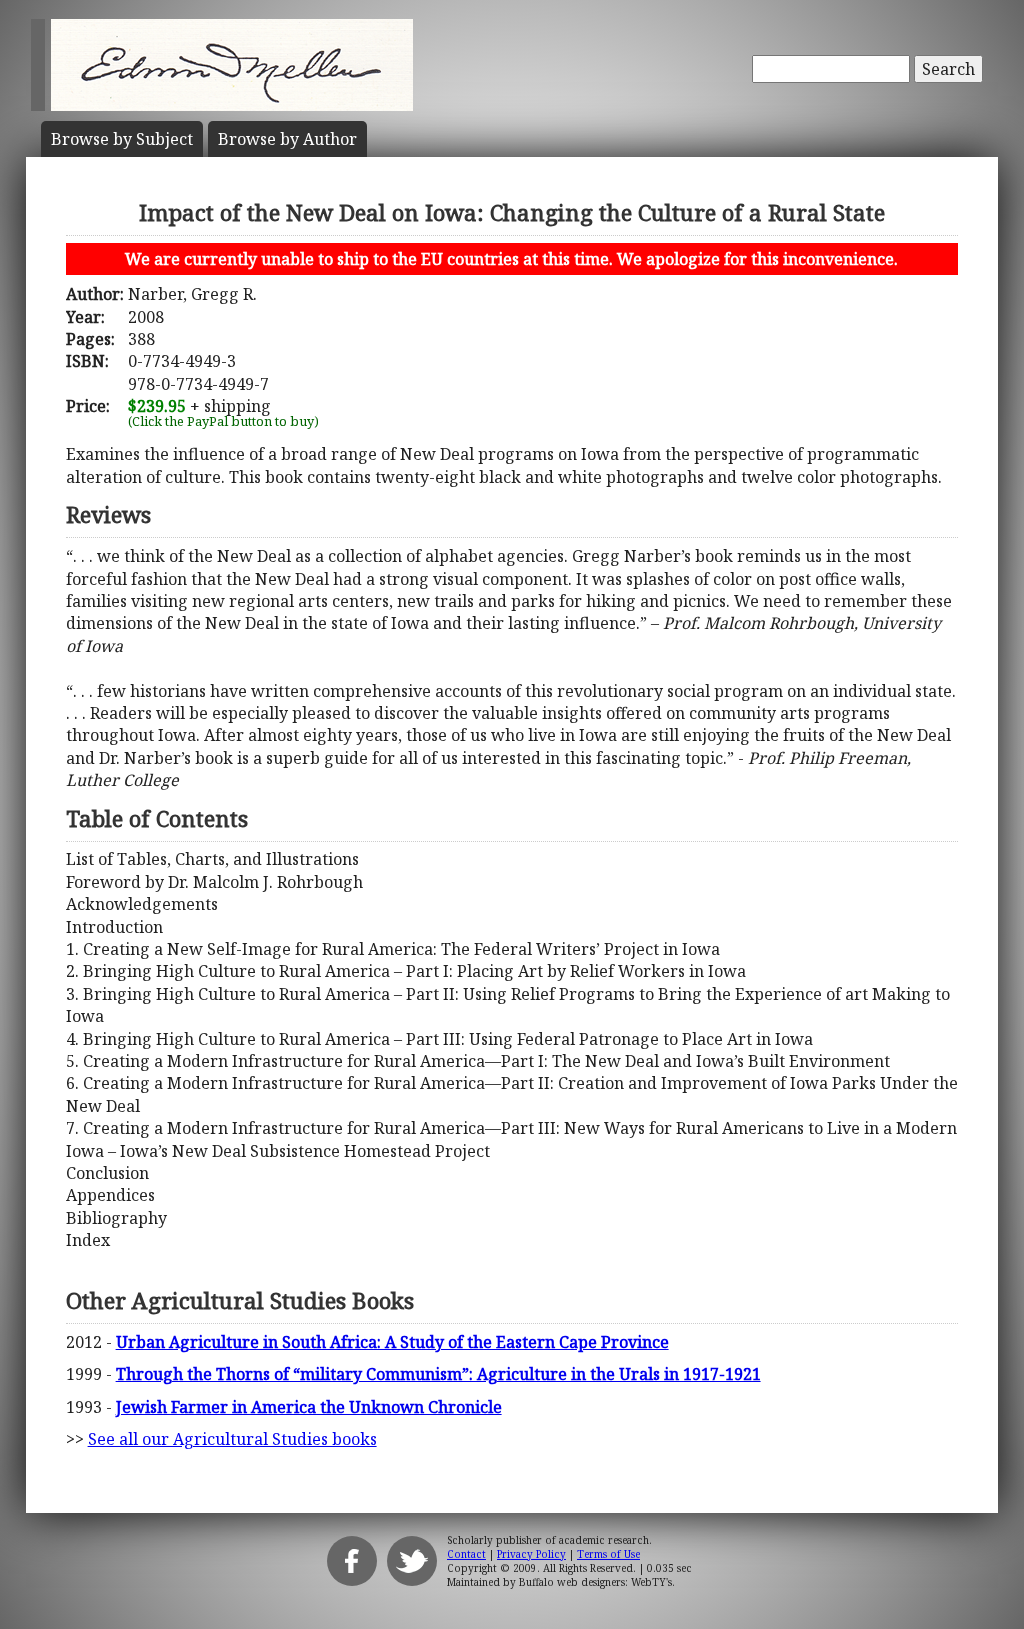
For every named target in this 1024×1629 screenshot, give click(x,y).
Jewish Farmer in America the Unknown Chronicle (309, 1407)
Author (287, 139)
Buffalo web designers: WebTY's (595, 1582)
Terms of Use (608, 1554)
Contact (466, 1554)
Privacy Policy (531, 1554)
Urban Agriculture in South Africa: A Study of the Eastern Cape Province (392, 1342)
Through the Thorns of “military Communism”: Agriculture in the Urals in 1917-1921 (438, 1374)
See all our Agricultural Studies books (232, 1439)
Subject (122, 139)
